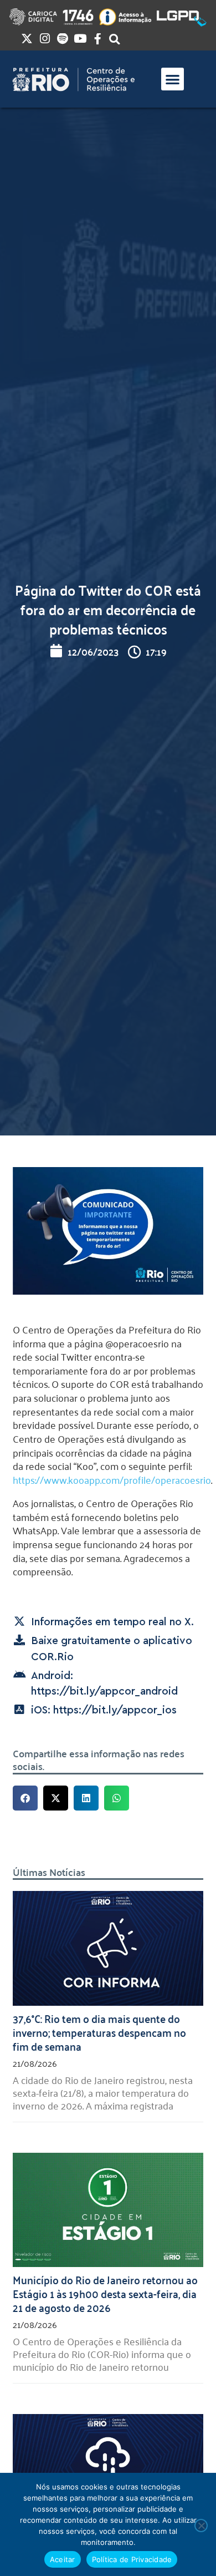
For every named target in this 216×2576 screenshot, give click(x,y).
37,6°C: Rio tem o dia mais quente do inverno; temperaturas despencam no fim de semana (99, 2032)
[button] (173, 79)
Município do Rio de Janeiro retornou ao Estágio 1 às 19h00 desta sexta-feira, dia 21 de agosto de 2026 (105, 2293)
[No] (201, 2526)
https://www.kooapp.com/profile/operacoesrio (112, 1479)
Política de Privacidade (132, 2559)
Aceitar (63, 2559)
